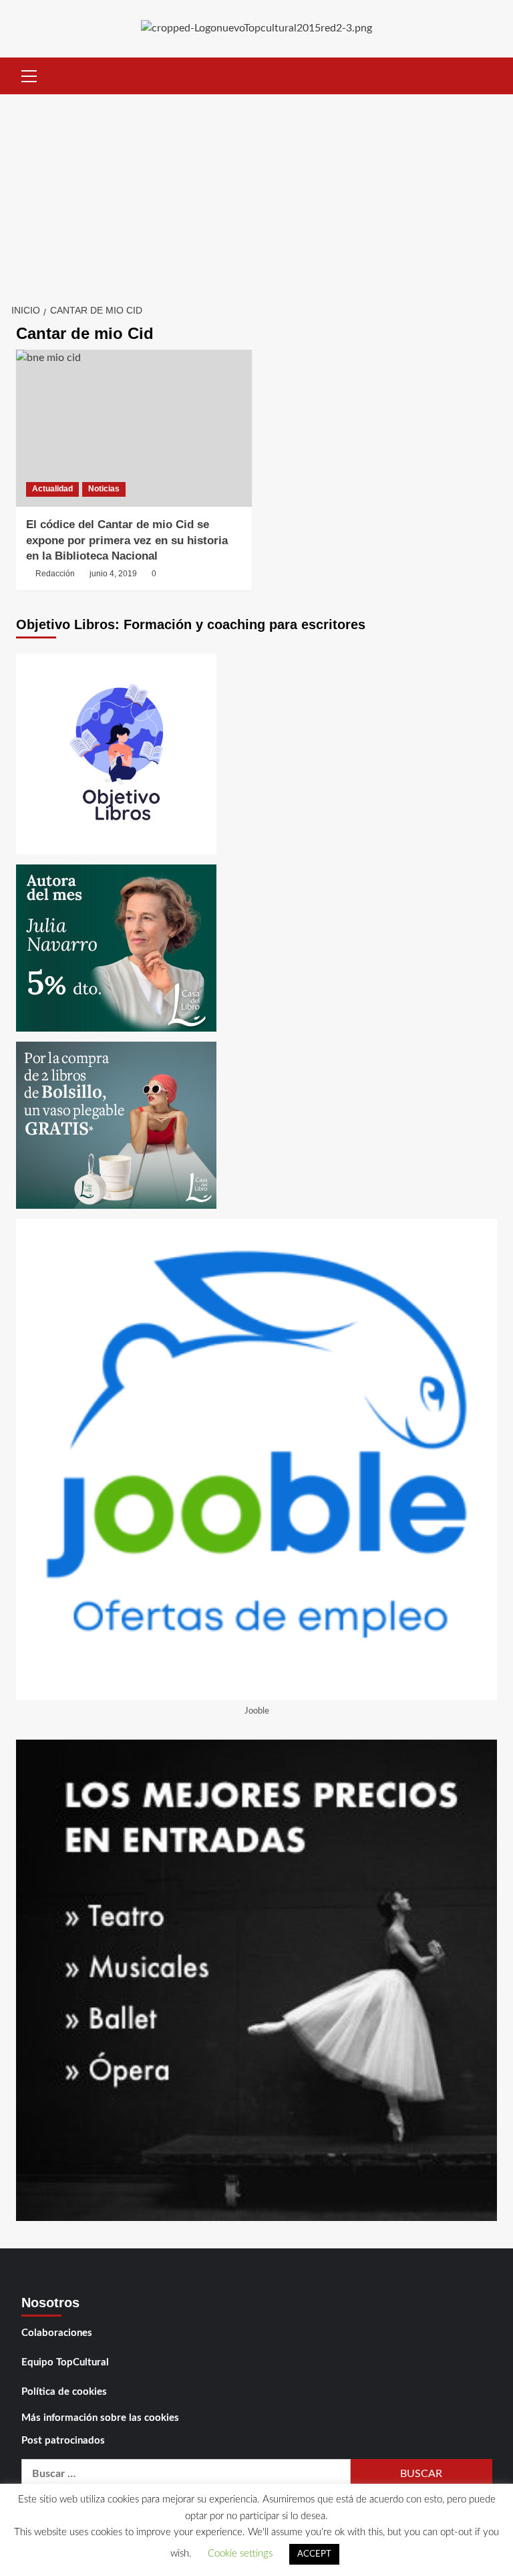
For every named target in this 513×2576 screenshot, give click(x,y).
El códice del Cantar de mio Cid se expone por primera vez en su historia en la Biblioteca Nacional (127, 541)
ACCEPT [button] (314, 2554)
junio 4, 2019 (113, 574)
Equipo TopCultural (65, 2362)
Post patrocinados (63, 2441)
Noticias (104, 489)
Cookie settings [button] (240, 2554)
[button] (29, 74)
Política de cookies (64, 2392)
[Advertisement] (256, 195)
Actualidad (52, 489)
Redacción (55, 574)
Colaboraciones (57, 2333)
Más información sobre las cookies (100, 2418)
